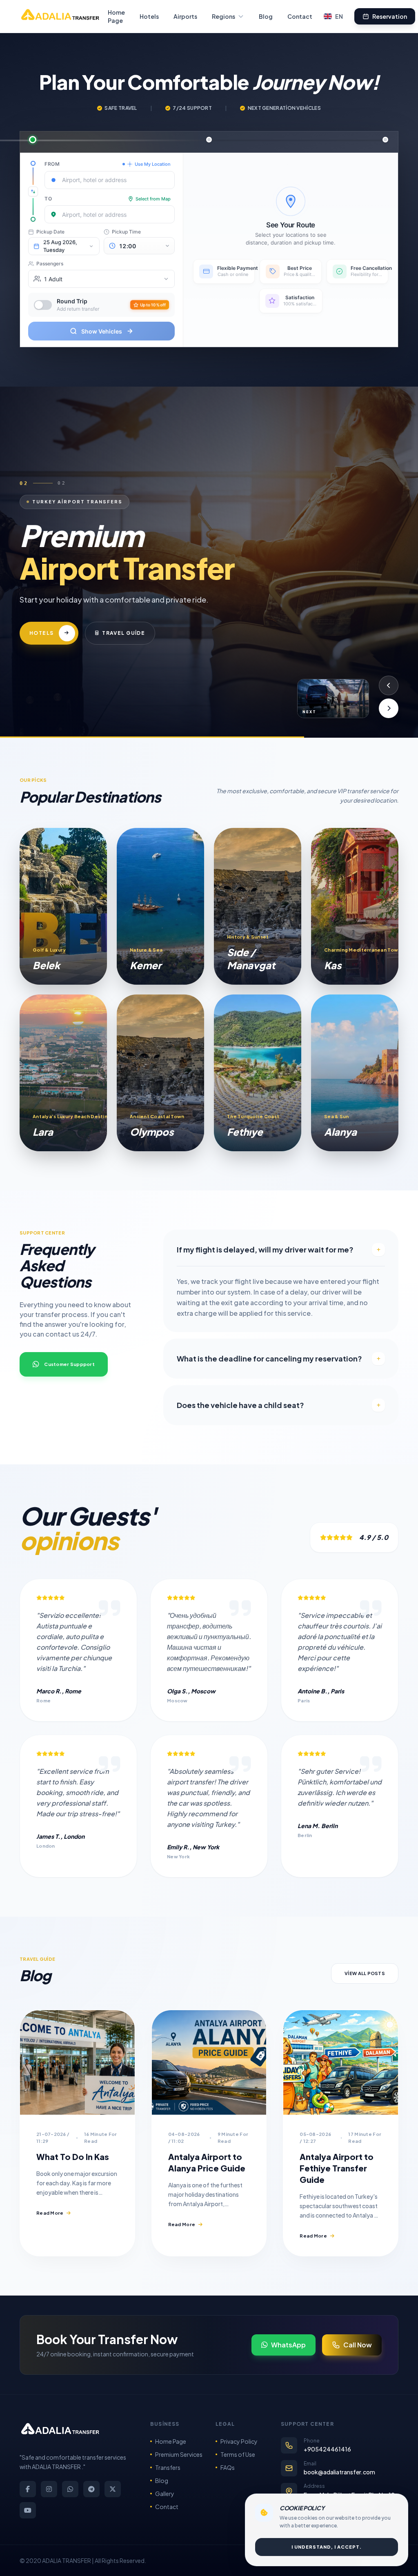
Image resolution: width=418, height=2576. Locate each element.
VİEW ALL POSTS (365, 1973)
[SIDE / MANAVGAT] (258, 906)
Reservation (390, 16)
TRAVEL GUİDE (160, 653)
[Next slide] (389, 708)
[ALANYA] (355, 1073)
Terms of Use (238, 2454)
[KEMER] (160, 906)
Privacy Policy (239, 2441)
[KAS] (355, 906)
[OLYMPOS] (160, 1073)
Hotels (149, 16)
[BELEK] (63, 906)
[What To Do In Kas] (77, 2062)
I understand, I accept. (327, 2547)
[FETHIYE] (258, 1073)
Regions (223, 16)
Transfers (168, 2467)
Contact (300, 16)
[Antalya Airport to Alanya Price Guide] (209, 2062)
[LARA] (63, 1073)
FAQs (228, 2467)
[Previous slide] (389, 685)
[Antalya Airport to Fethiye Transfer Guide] (341, 2062)
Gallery (165, 2494)
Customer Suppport (69, 1364)
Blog (266, 16)
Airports (185, 16)
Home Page (116, 16)
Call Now (358, 2345)
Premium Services (179, 2454)
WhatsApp (288, 2345)
